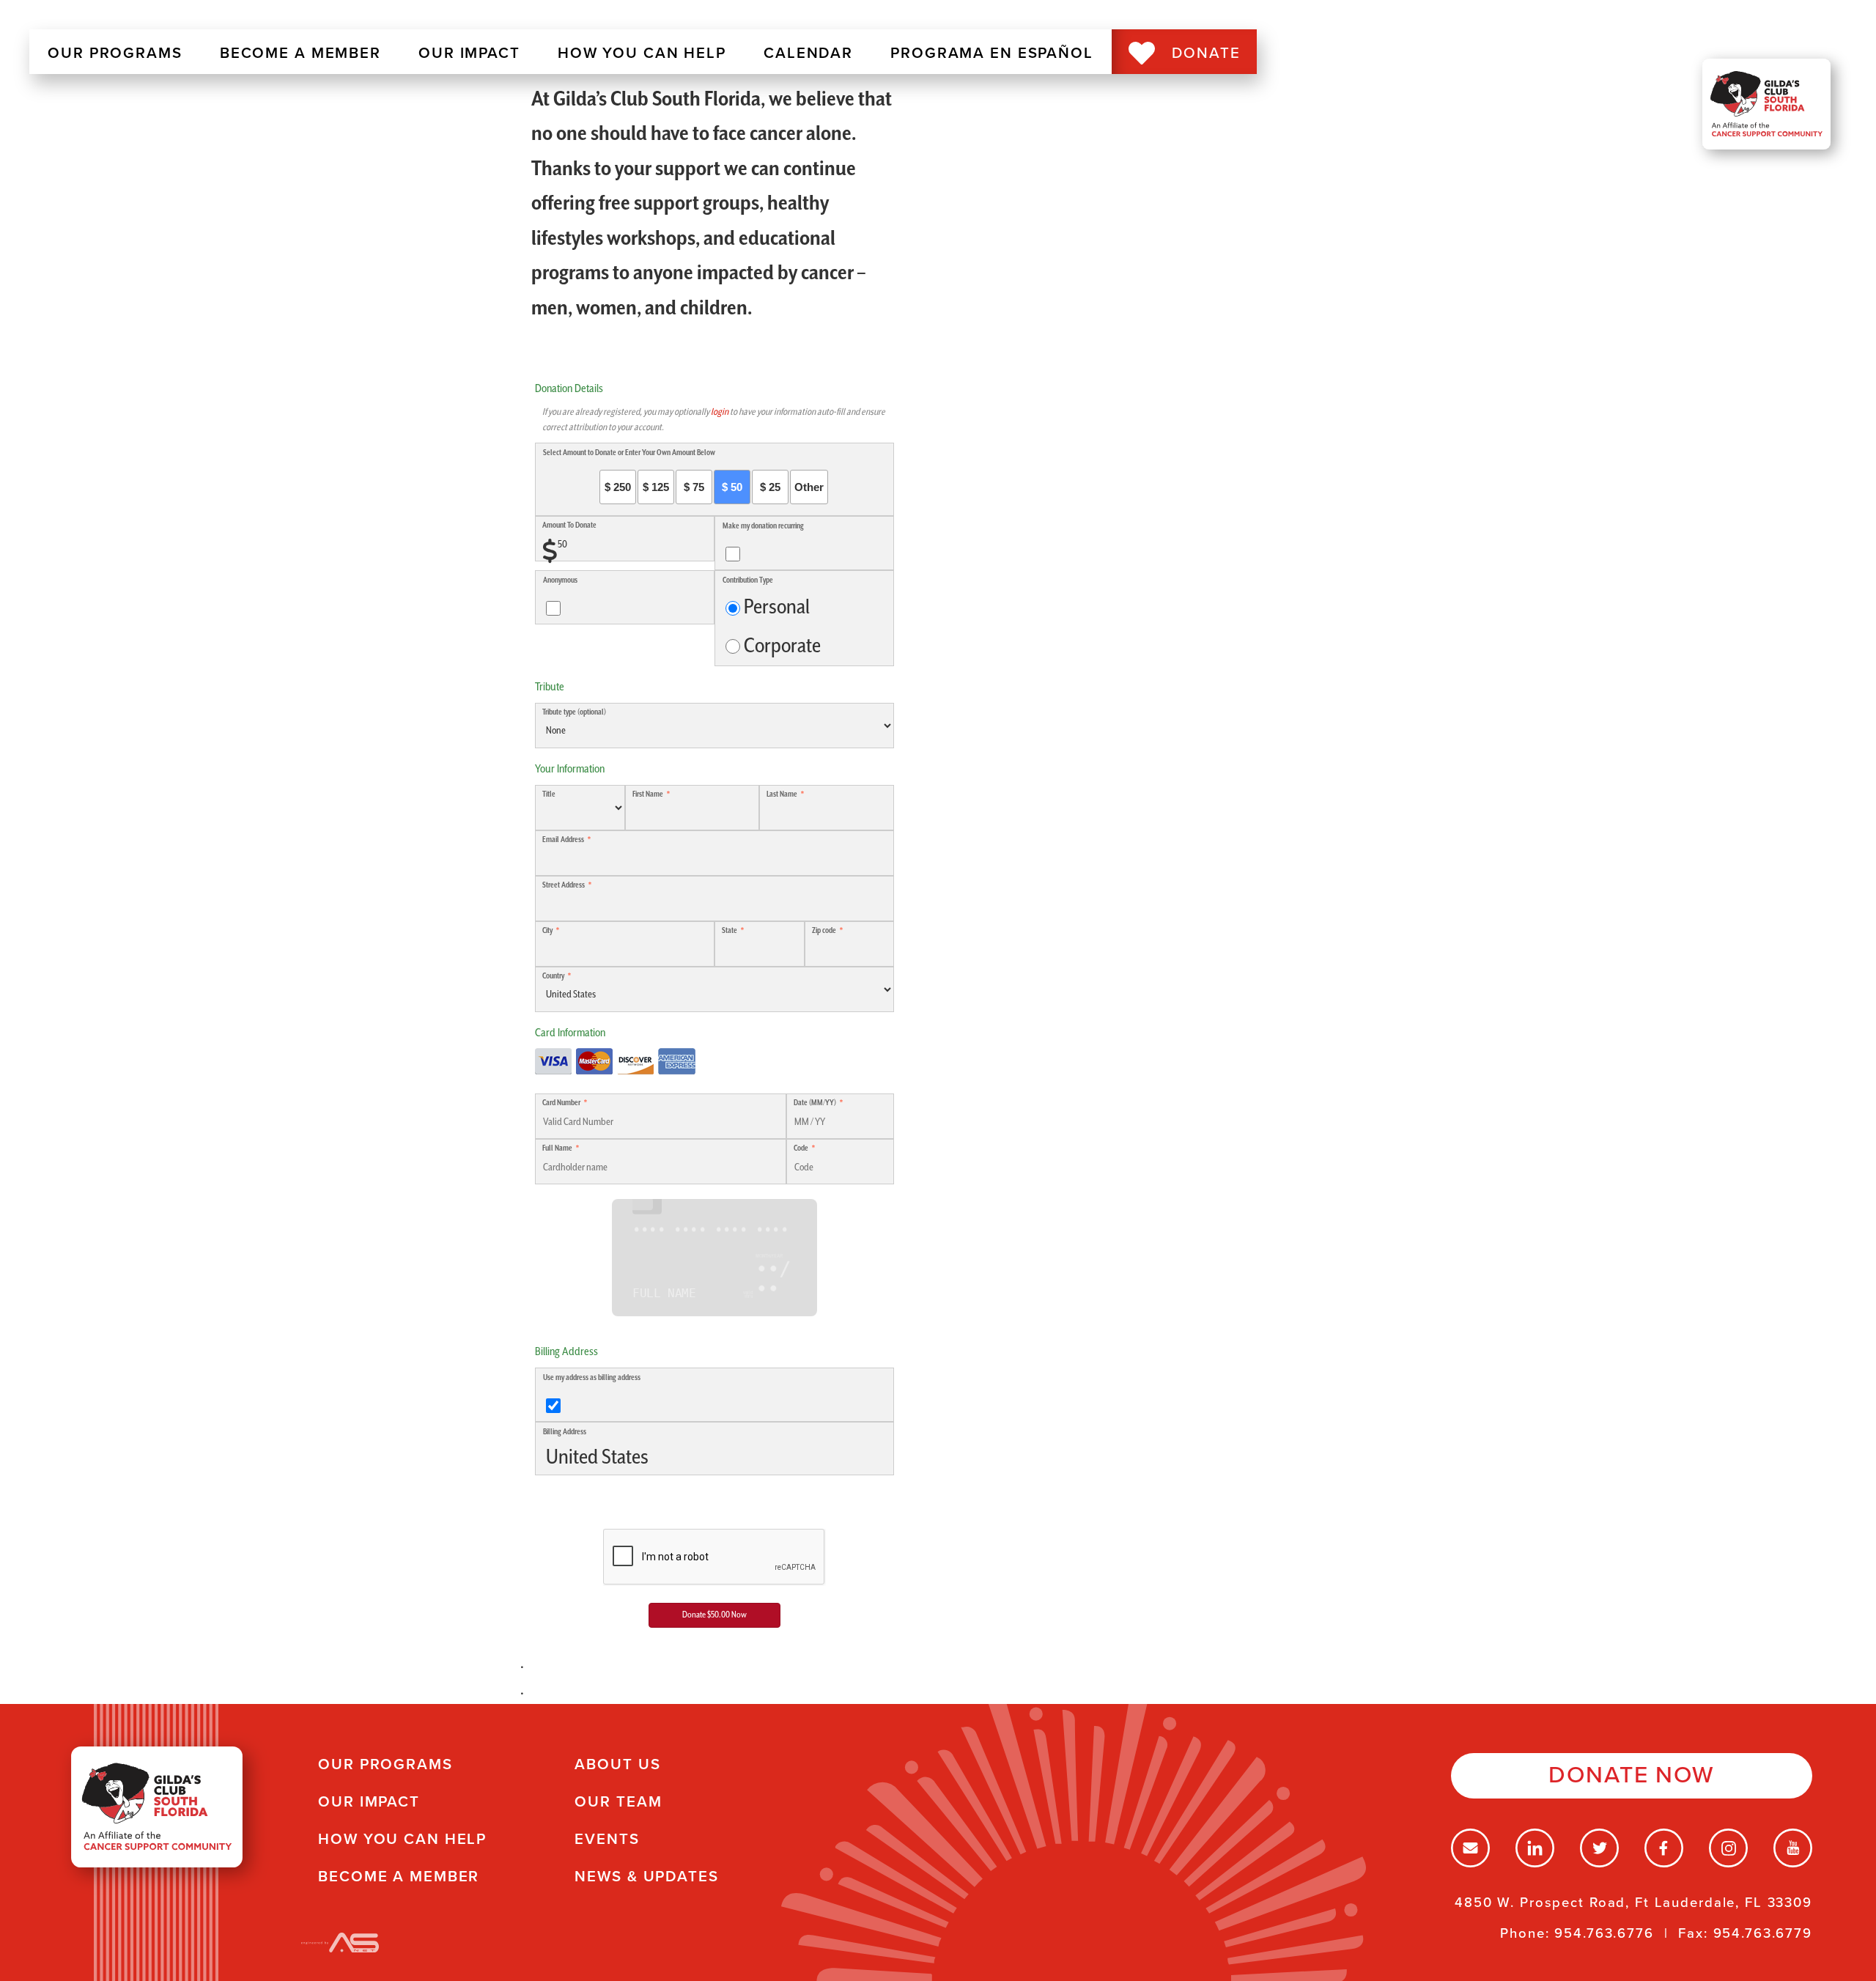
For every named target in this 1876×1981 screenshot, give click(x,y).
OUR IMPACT (469, 53)
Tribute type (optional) (574, 712)
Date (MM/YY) (815, 1103)
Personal (777, 607)
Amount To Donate (569, 525)
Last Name (782, 794)
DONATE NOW (1632, 1775)
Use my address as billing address (592, 1378)
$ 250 (618, 487)
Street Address (564, 885)
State (730, 931)
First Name (648, 794)
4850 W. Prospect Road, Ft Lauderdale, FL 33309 (1633, 1903)
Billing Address (565, 1432)
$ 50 (732, 487)
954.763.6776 (1604, 1933)
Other (809, 487)
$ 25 (770, 487)
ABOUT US (617, 1764)
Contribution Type (748, 580)
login (720, 412)
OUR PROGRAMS (115, 53)
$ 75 (694, 487)
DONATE (1206, 53)
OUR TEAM (618, 1802)
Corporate (782, 646)
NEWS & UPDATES (646, 1877)
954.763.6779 (1763, 1933)
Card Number (561, 1103)
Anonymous (560, 580)
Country (553, 976)
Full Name (557, 1148)
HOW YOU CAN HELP (642, 53)
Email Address (563, 840)
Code (801, 1148)
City (547, 931)
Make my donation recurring (763, 526)
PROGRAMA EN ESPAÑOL (992, 53)
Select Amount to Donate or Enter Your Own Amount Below (629, 453)
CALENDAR (808, 53)
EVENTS (607, 1839)
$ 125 (656, 487)
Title (549, 794)
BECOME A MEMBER (300, 53)
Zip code (824, 931)
